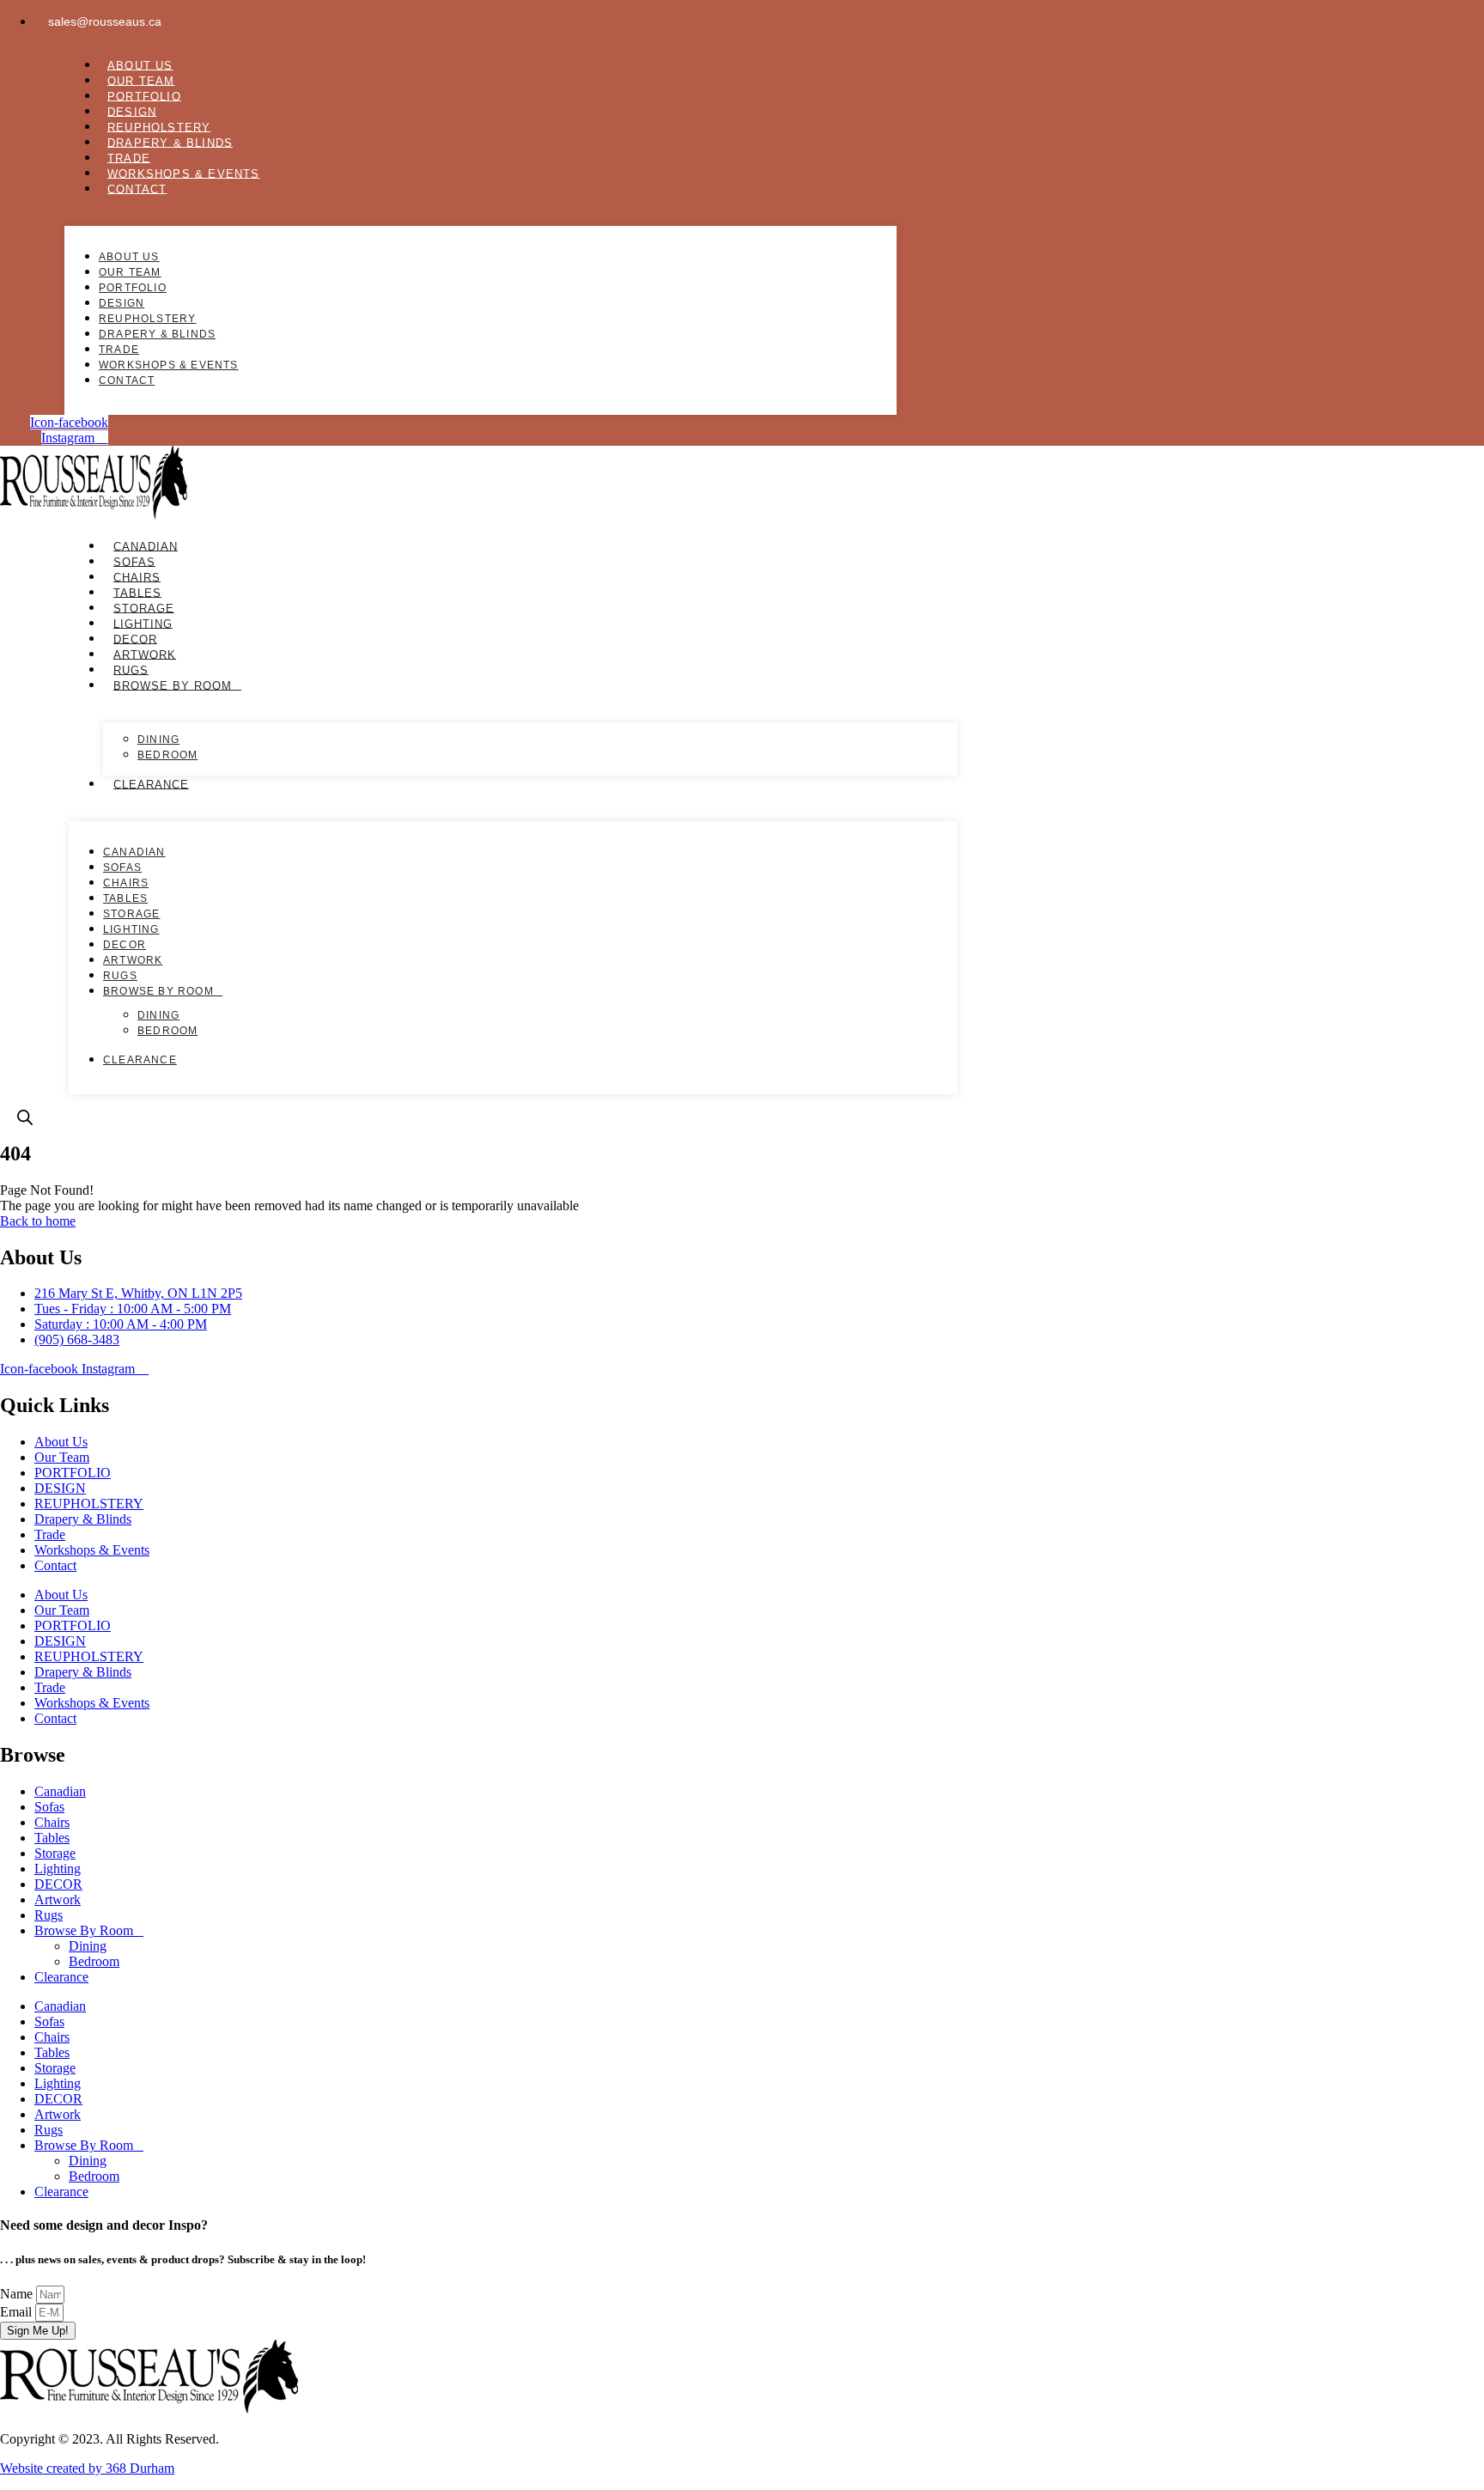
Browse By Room (173, 685)
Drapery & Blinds (170, 142)
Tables (137, 592)
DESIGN (132, 111)
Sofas (134, 561)
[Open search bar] (25, 1117)
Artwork (145, 654)
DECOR (135, 639)
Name (18, 2294)
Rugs (131, 670)
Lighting (143, 623)
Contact (137, 189)
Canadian (146, 546)
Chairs (137, 577)
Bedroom (167, 755)
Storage (144, 608)
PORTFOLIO (144, 96)
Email (18, 2312)
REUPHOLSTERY (159, 127)
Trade (129, 158)
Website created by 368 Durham (87, 2468)
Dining (158, 740)
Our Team (141, 80)
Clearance (151, 784)
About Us (140, 65)
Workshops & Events (184, 173)
